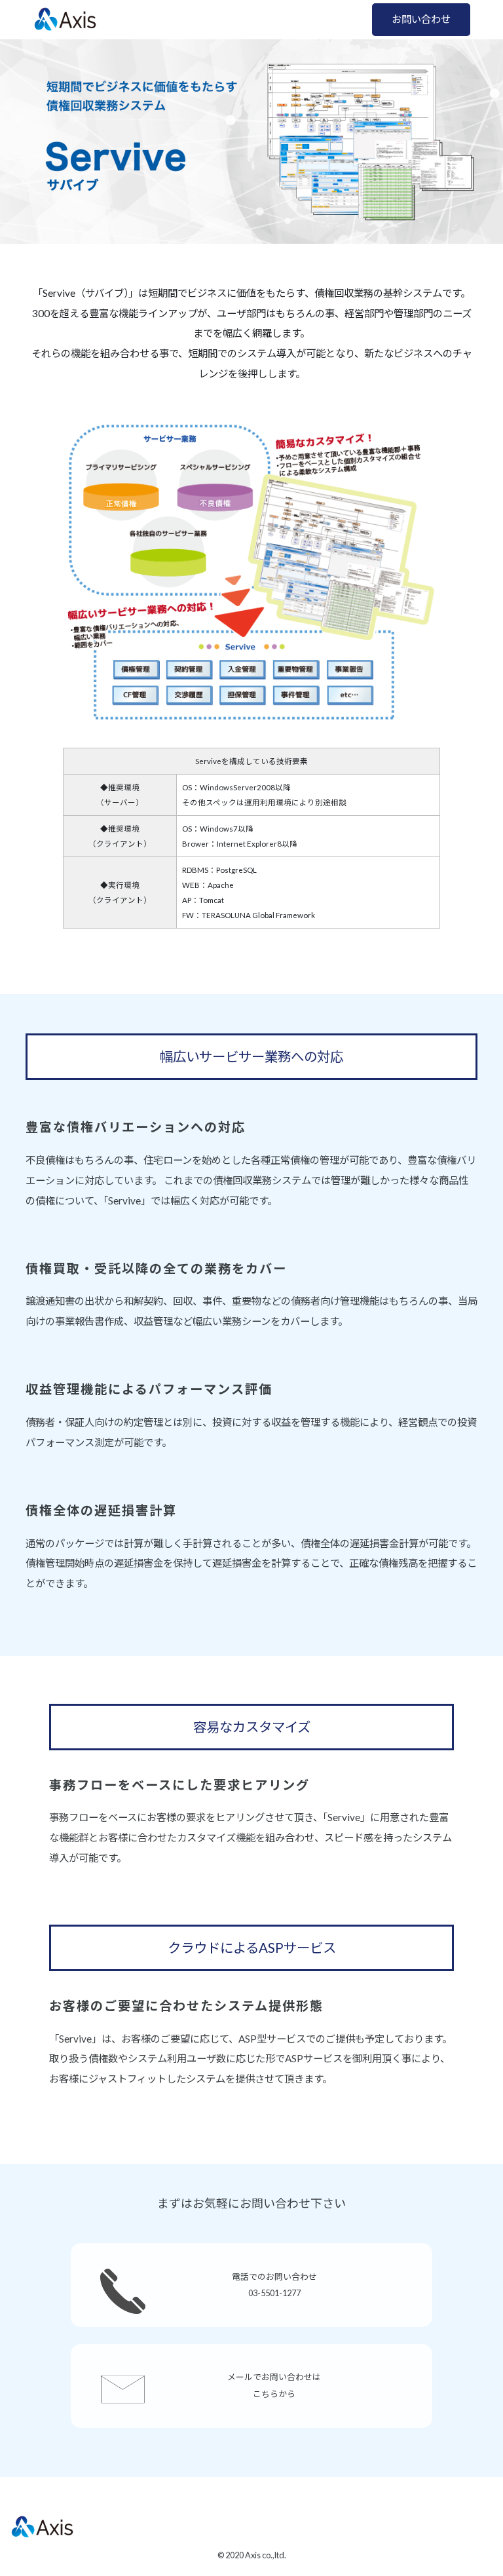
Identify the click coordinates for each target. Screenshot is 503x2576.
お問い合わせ (421, 19)
